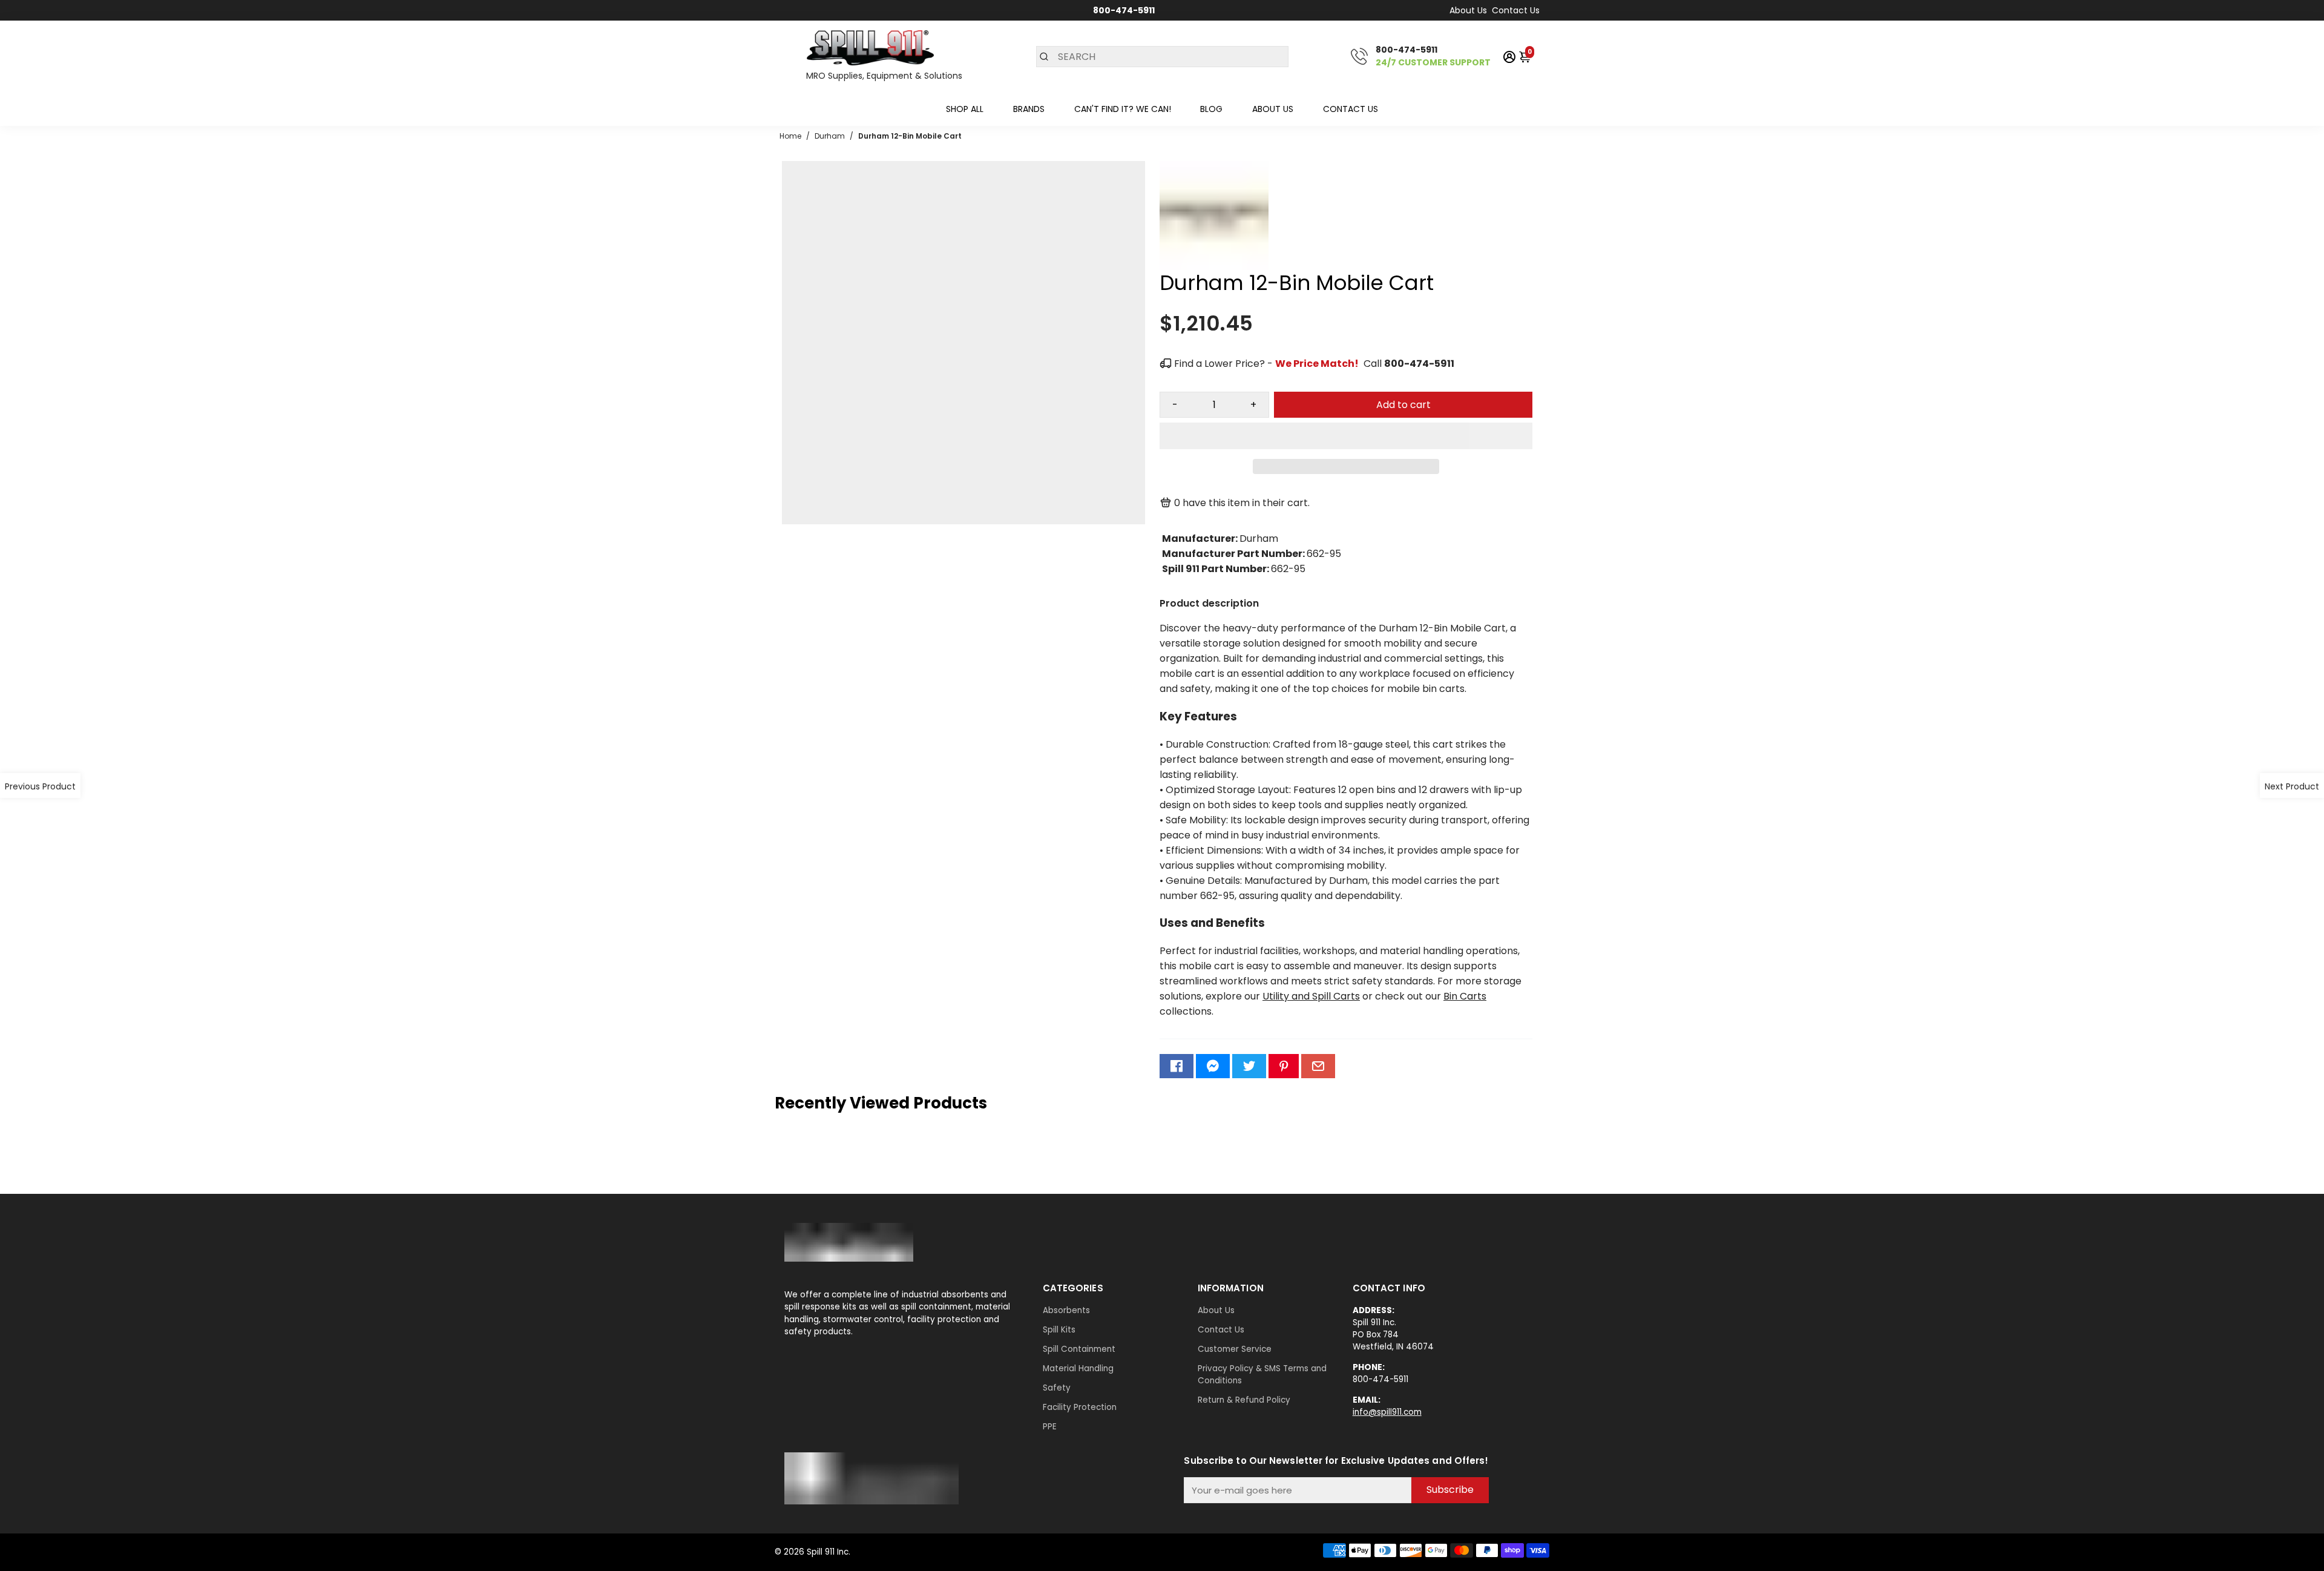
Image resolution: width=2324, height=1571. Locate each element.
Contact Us (1516, 10)
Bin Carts (1465, 996)
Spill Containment (1079, 1349)
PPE (1050, 1427)
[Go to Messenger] (1213, 1066)
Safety (1057, 1388)
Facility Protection (1080, 1407)
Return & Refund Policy (1244, 1400)
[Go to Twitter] (1249, 1066)
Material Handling (1078, 1368)
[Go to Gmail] (1318, 1066)
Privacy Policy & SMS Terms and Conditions (1262, 1375)
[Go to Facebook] (1177, 1066)
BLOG (1211, 109)
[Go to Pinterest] (1284, 1066)
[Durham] (1214, 267)
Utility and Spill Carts (1311, 996)
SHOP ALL (965, 109)
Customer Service (1235, 1349)
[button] (1346, 436)
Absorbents (1066, 1310)
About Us (1468, 10)
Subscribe (1450, 1490)
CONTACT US (1351, 109)
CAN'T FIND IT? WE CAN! (1123, 109)
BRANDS (1029, 109)
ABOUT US (1273, 109)
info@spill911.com (1387, 1412)
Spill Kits (1059, 1330)
